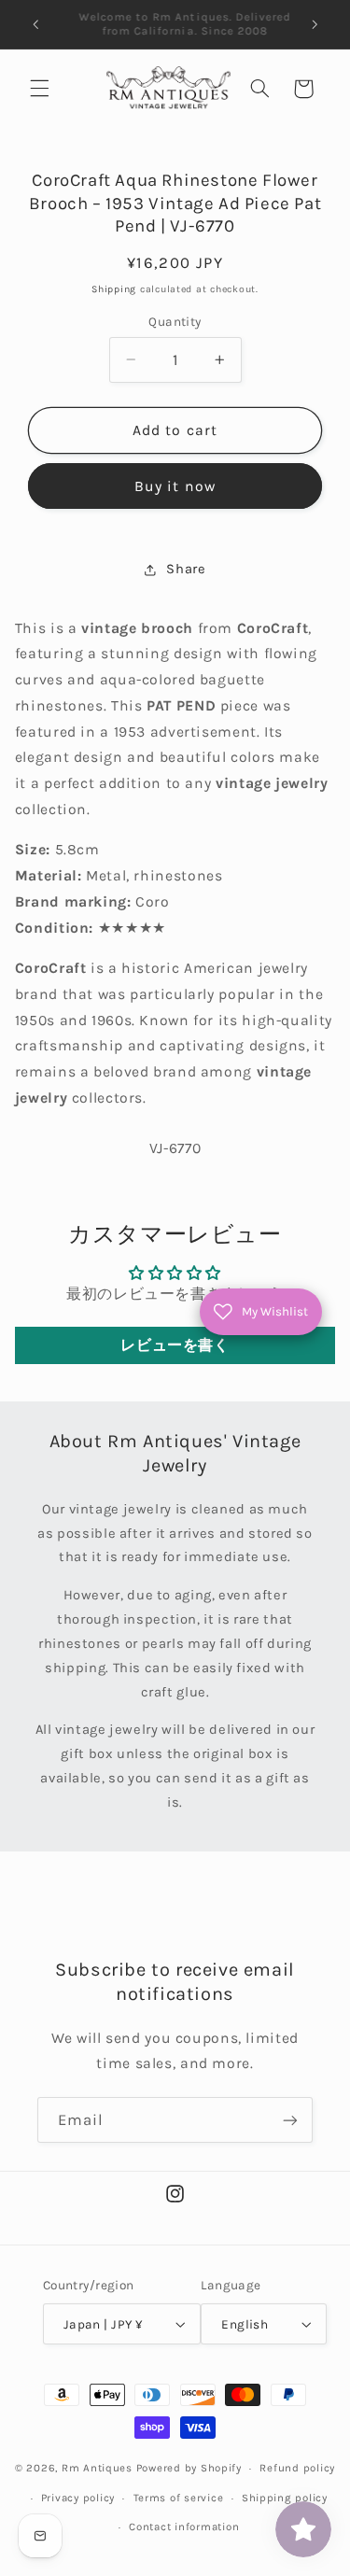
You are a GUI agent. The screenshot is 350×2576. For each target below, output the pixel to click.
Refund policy (297, 2468)
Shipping (114, 289)
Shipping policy (285, 2498)
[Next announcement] (315, 24)
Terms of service (179, 2498)
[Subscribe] (290, 2120)
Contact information (184, 2527)
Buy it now (175, 486)
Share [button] (186, 569)
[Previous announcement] (35, 24)
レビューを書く (175, 1345)
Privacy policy (78, 2498)
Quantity (175, 321)
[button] (39, 89)
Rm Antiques (97, 2468)
